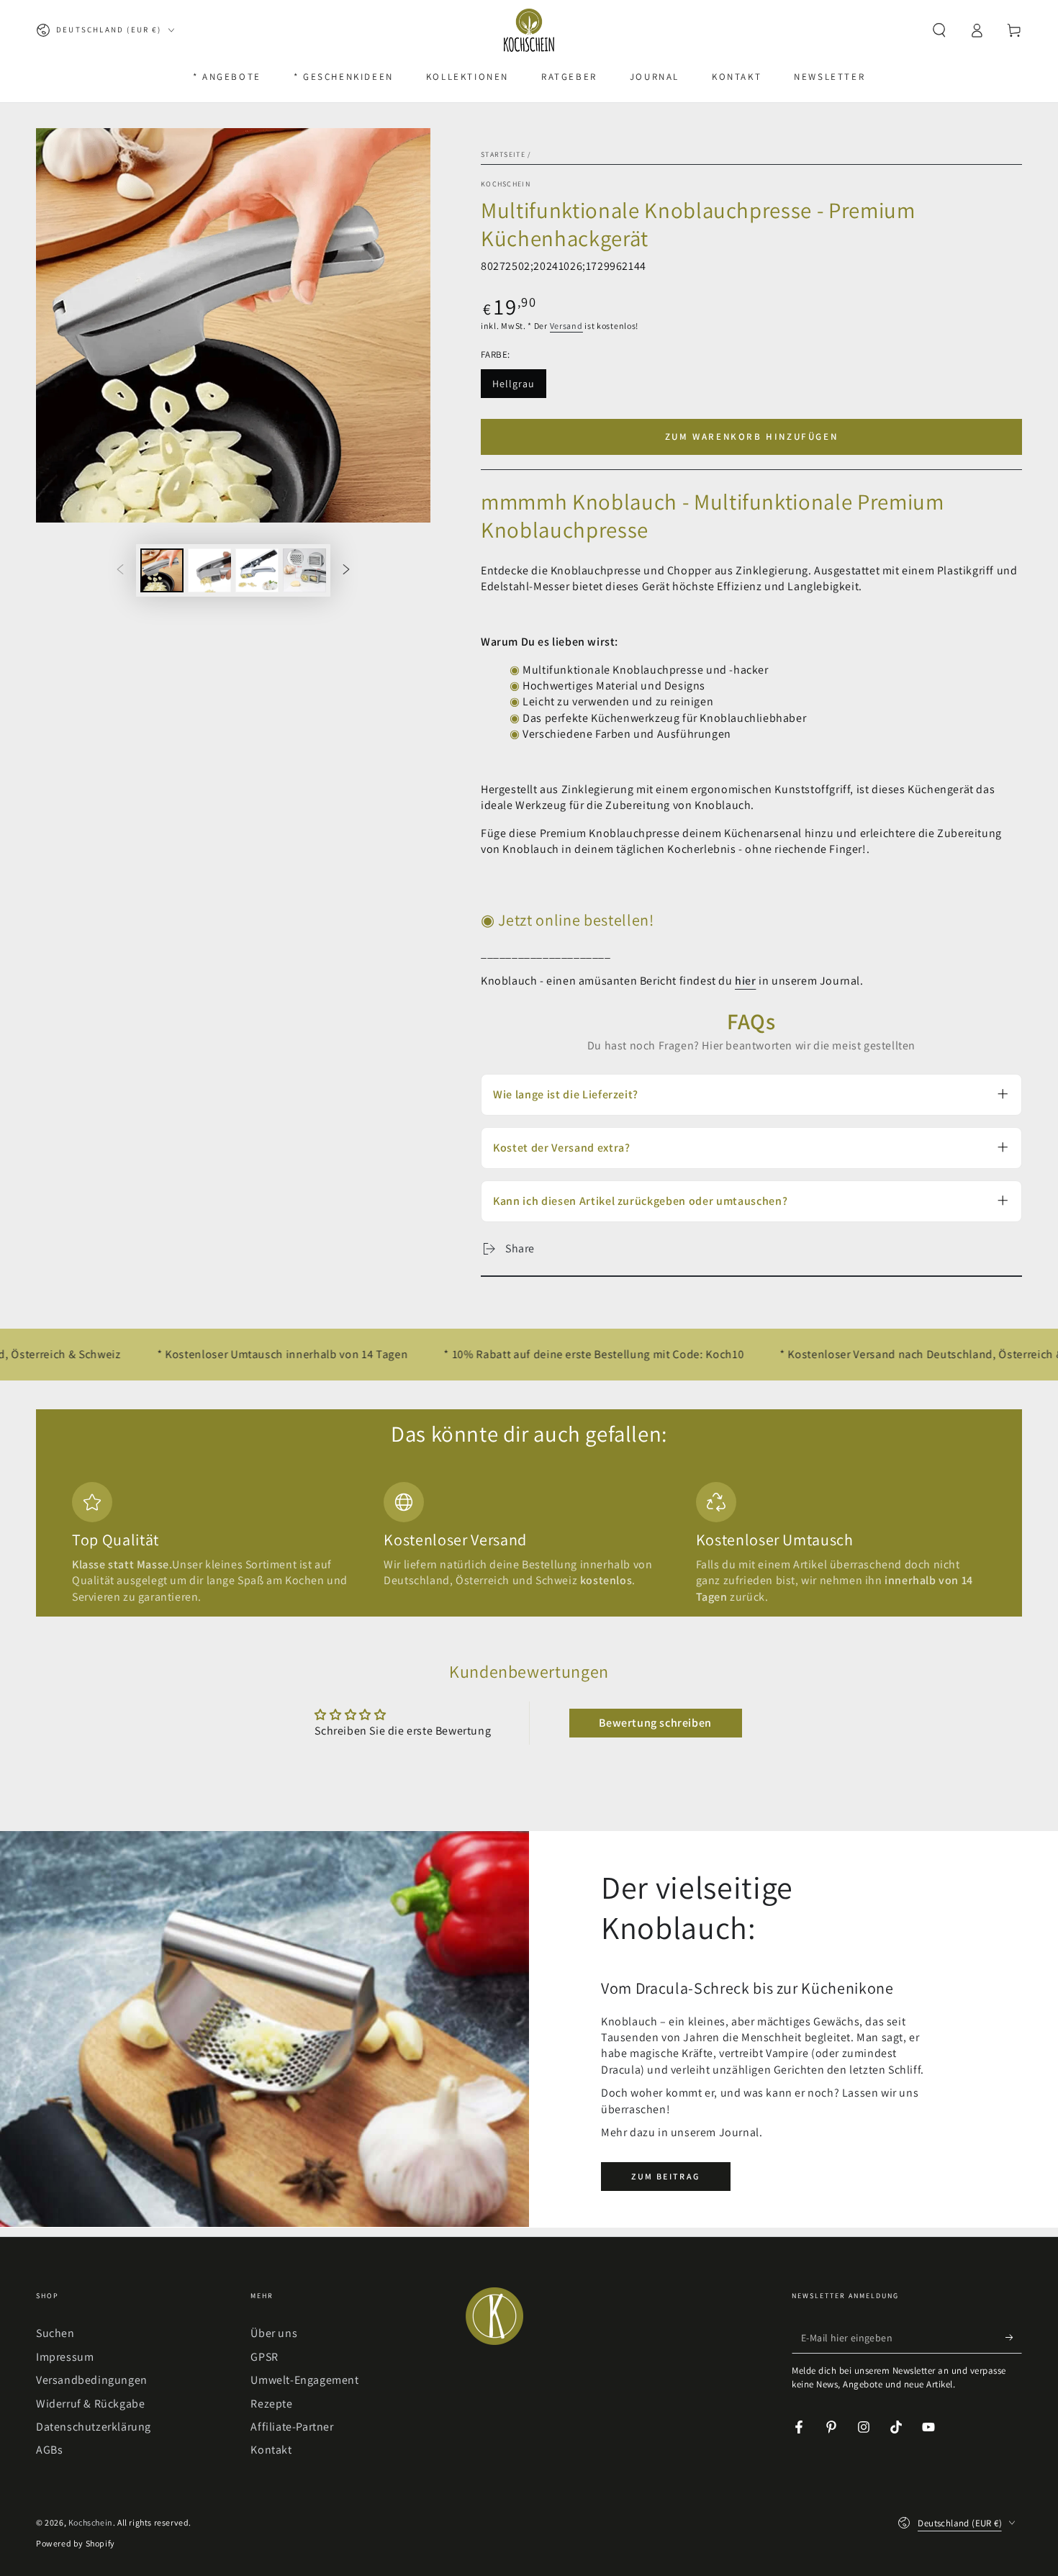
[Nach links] (120, 570)
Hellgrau (519, 388)
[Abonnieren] (1014, 2337)
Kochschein (506, 184)
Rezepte (271, 2404)
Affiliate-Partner (292, 2427)
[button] (939, 30)
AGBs (49, 2450)
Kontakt (271, 2450)
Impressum (65, 2357)
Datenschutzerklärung (94, 2427)
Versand (566, 326)
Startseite (503, 154)
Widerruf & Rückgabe (90, 2404)
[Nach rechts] (346, 570)
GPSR (264, 2357)
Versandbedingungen (92, 2380)
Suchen (55, 2333)
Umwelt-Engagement (304, 2380)
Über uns (274, 2333)
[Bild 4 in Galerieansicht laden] (304, 570)
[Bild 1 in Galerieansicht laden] (162, 570)
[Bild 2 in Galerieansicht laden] (209, 570)
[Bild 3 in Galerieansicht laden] (257, 570)
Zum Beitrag (665, 2176)
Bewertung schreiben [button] (655, 1723)
